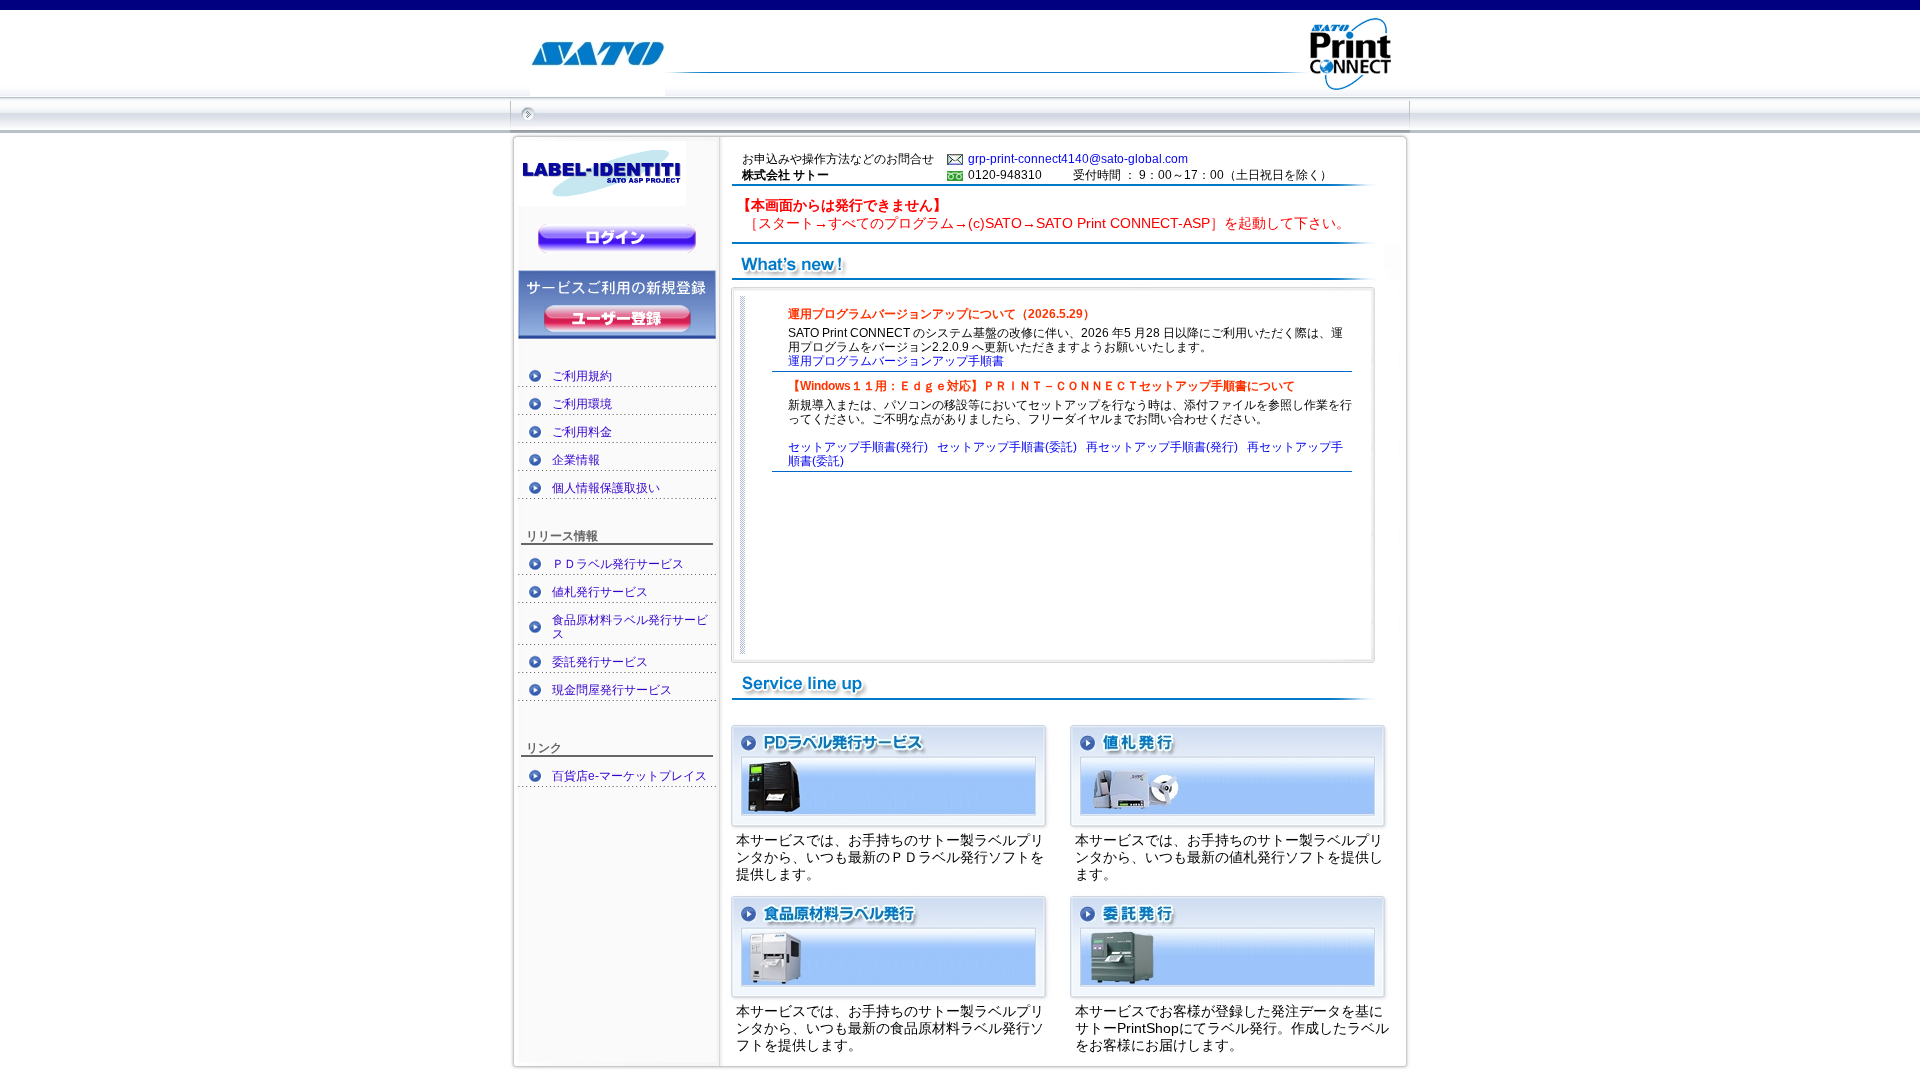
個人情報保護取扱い (606, 488)
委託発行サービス (600, 662)
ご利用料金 (582, 432)
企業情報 (576, 460)
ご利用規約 (582, 376)
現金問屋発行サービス (612, 690)
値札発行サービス (600, 592)
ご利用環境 (582, 404)
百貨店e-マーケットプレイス (629, 776)
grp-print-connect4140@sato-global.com (1078, 159)
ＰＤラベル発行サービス (618, 564)
